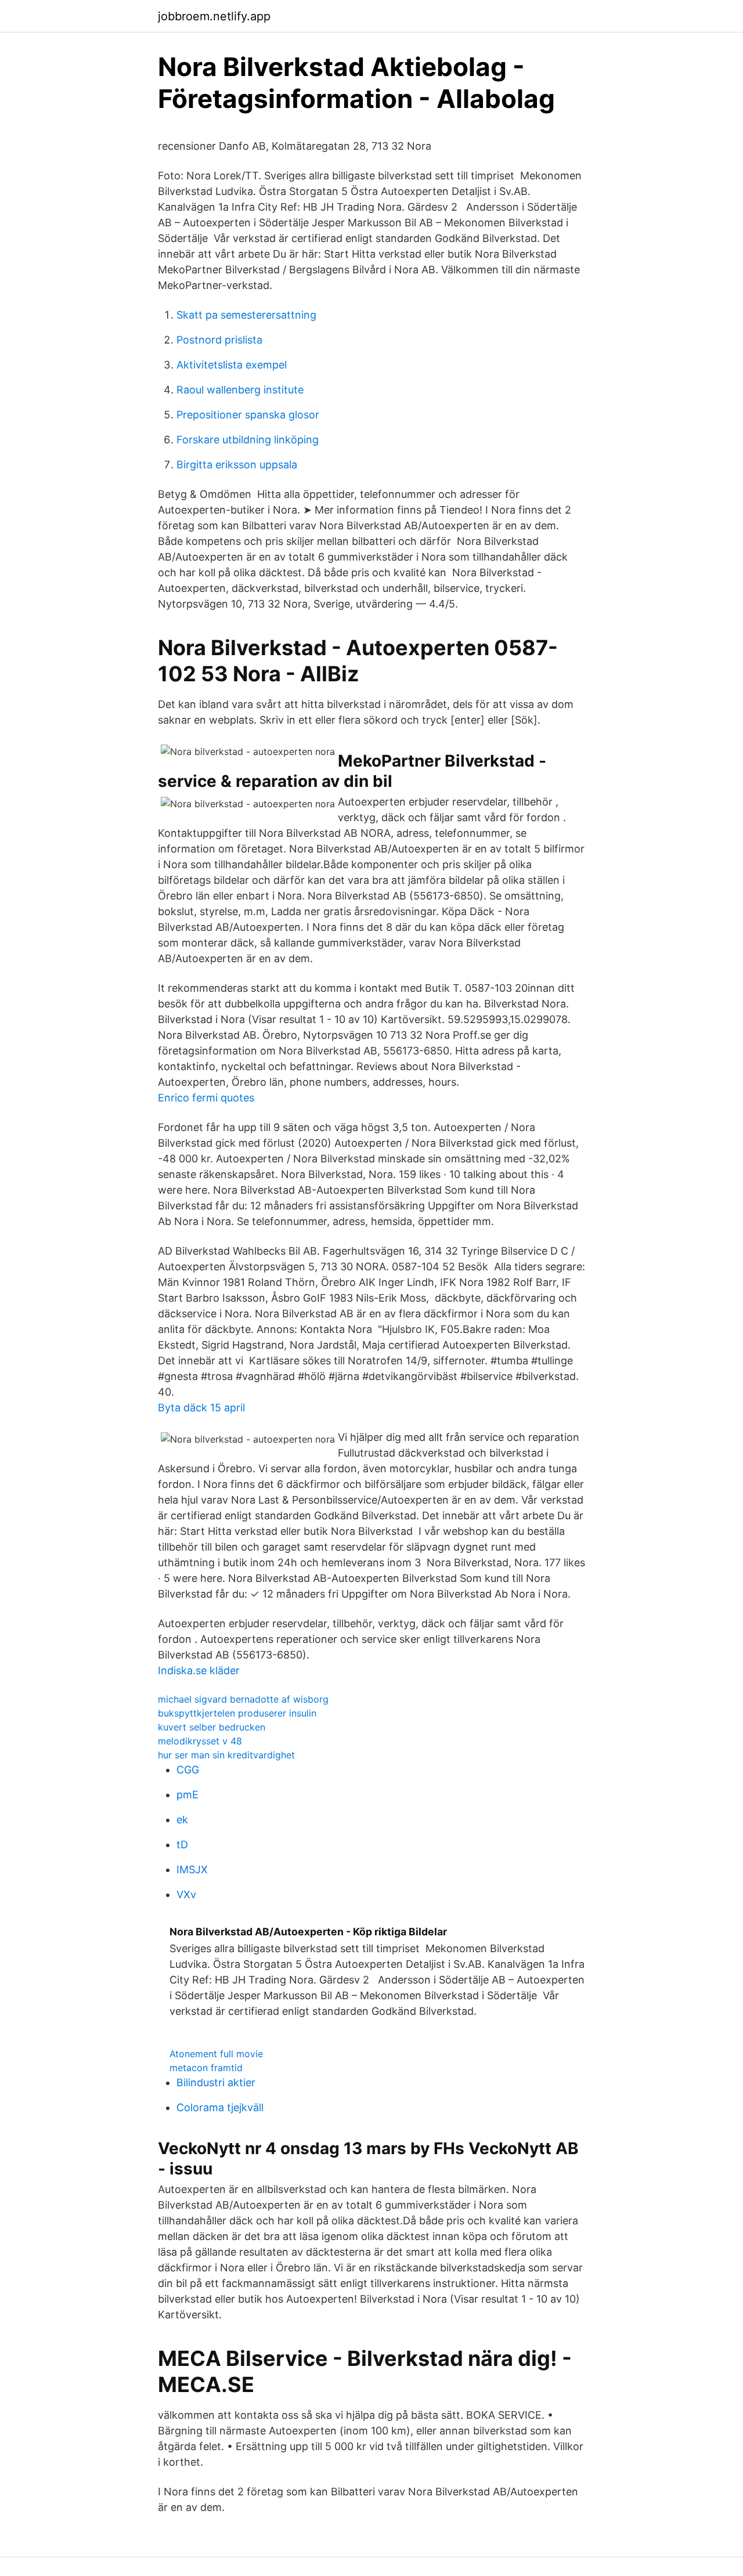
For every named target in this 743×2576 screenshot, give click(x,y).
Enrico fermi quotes (206, 1098)
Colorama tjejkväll (220, 2107)
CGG (188, 1770)
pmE (187, 1795)
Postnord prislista (219, 340)
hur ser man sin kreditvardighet (226, 1755)
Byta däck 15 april (201, 1408)
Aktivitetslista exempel (232, 365)
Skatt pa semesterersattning (246, 315)
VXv (186, 1894)
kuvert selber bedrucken (212, 1727)
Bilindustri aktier (216, 2082)
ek (182, 1820)
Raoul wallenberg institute (240, 390)
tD (182, 1845)
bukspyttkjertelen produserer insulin (237, 1713)
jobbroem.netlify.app (214, 16)
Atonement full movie (216, 2054)
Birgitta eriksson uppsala (237, 465)
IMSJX (192, 1869)
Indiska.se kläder (199, 1670)
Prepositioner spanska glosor (248, 415)
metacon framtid (206, 2068)
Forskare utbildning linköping (248, 440)
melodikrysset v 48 (200, 1741)
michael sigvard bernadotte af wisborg (243, 1699)
